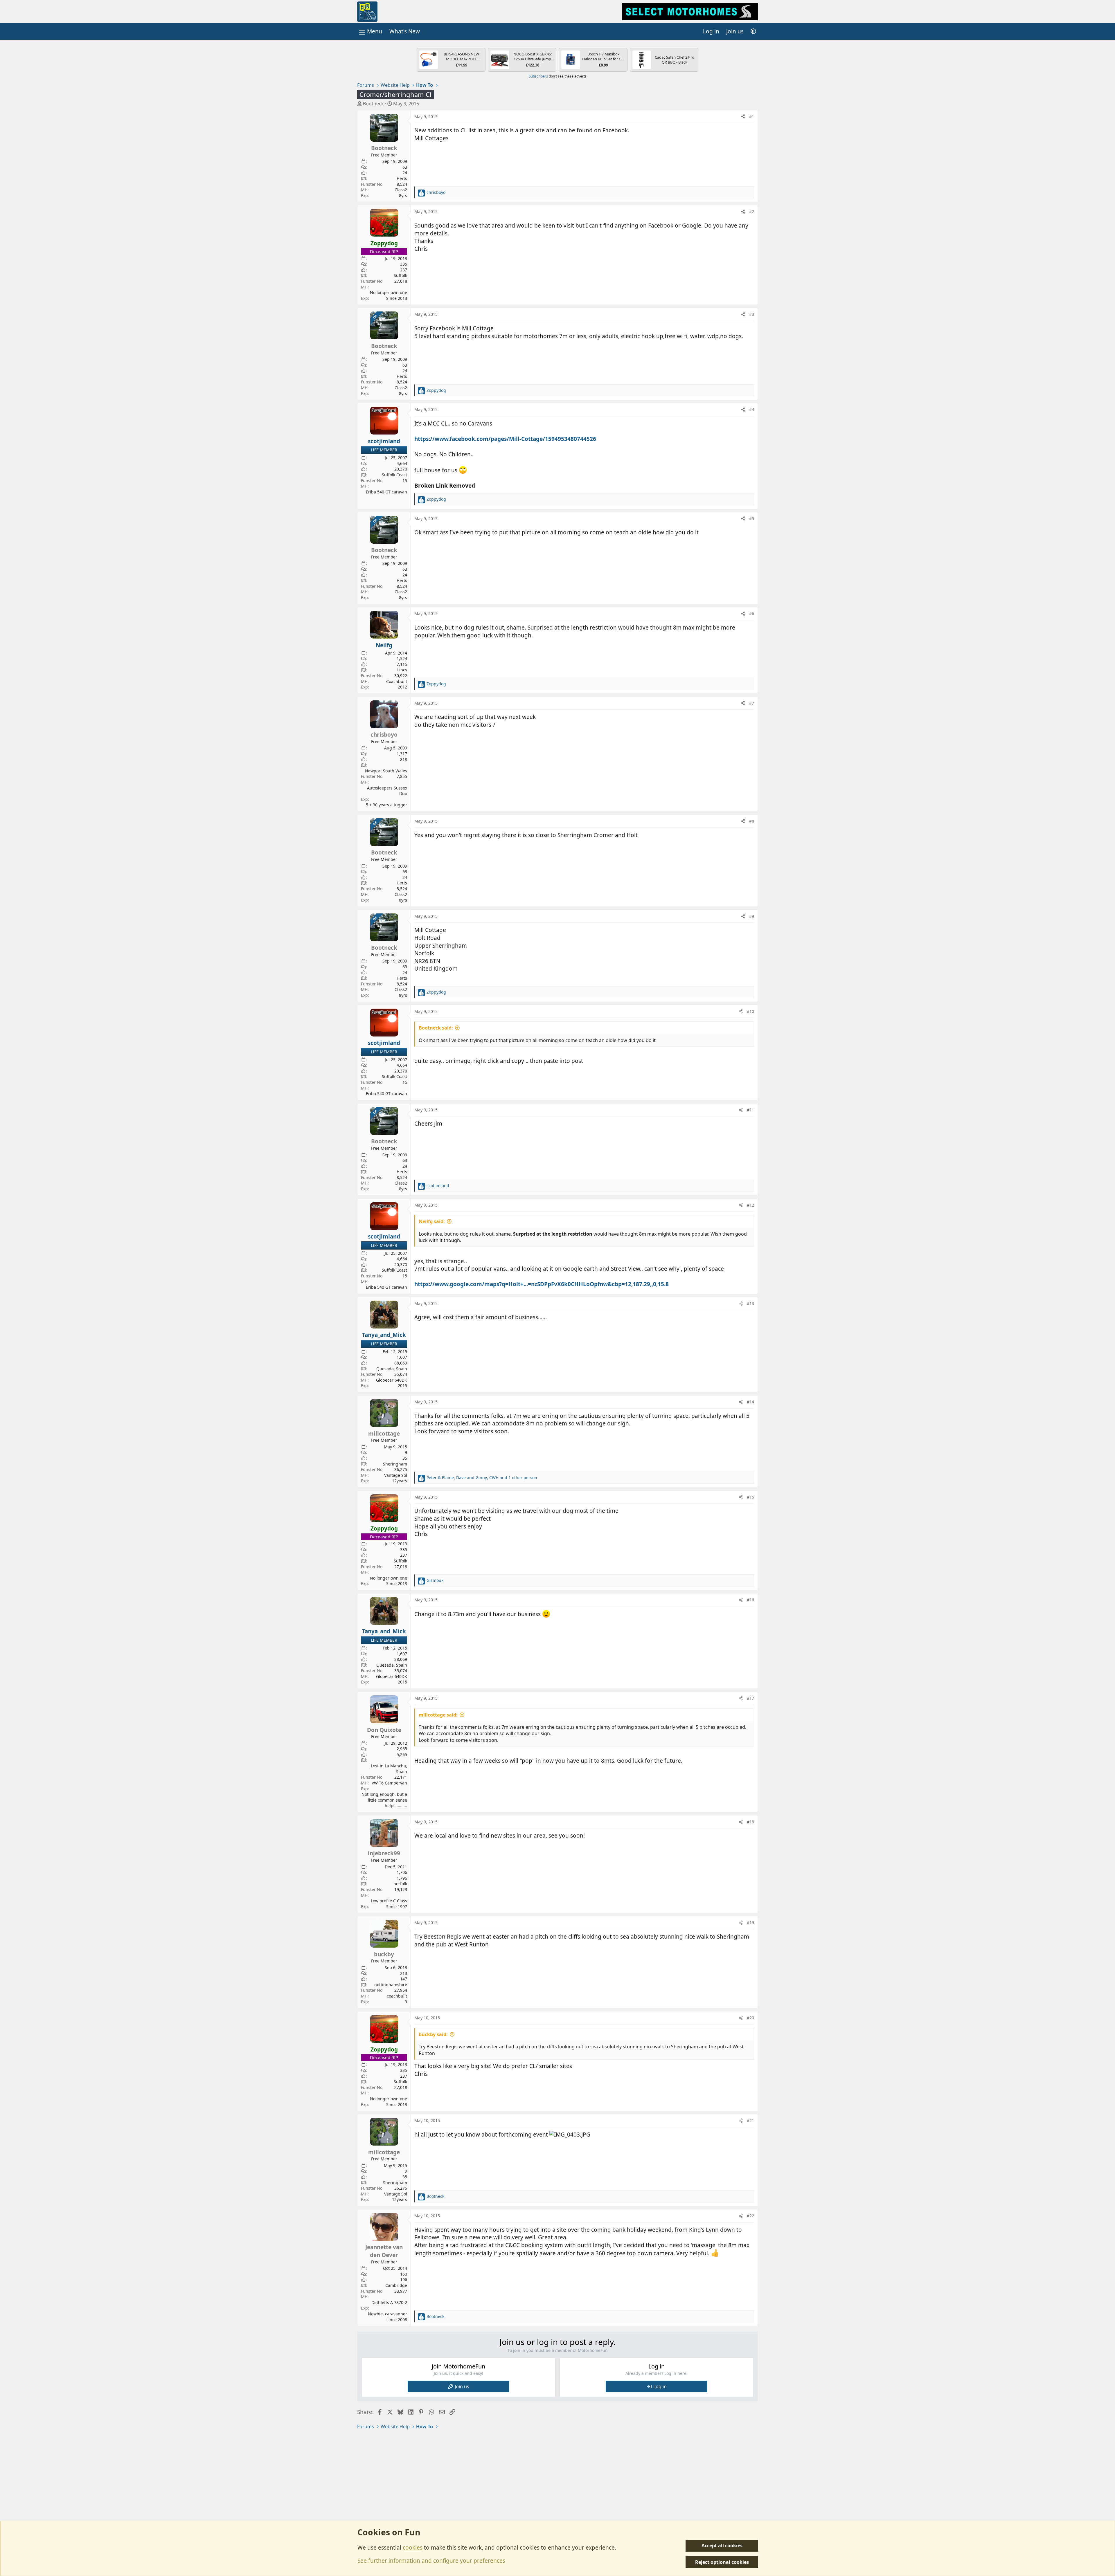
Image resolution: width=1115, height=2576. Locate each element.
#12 (750, 1205)
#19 (750, 1922)
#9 (752, 916)
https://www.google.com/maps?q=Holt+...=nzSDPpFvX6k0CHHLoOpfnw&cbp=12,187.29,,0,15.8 (542, 1284)
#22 (750, 2216)
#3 (752, 314)
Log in (660, 2386)
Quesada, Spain (392, 1369)
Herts (402, 178)
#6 (752, 613)
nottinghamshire (391, 1985)
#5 (752, 519)
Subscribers (538, 76)
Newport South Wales (386, 771)
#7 (752, 703)
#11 (750, 1110)
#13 (750, 1303)
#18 (750, 1822)
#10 (750, 1011)
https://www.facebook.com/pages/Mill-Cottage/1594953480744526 (505, 439)
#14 (750, 1402)
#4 (752, 409)
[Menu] (370, 31)
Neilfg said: (432, 1221)
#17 (750, 1698)
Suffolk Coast (394, 475)
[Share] (743, 117)
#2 (752, 211)
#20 (750, 2018)
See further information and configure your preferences (431, 2561)
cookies (413, 2548)
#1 (752, 117)
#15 (750, 1497)
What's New (405, 31)
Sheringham (395, 1464)
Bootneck (373, 104)
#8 (752, 821)
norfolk (400, 1884)
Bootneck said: (436, 1028)
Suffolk (400, 275)
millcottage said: (438, 1715)
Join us (462, 2386)
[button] (753, 31)
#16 (750, 1600)
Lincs (402, 670)
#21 (750, 2120)
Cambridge (396, 2285)
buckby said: (433, 2034)
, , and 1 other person (482, 1478)
